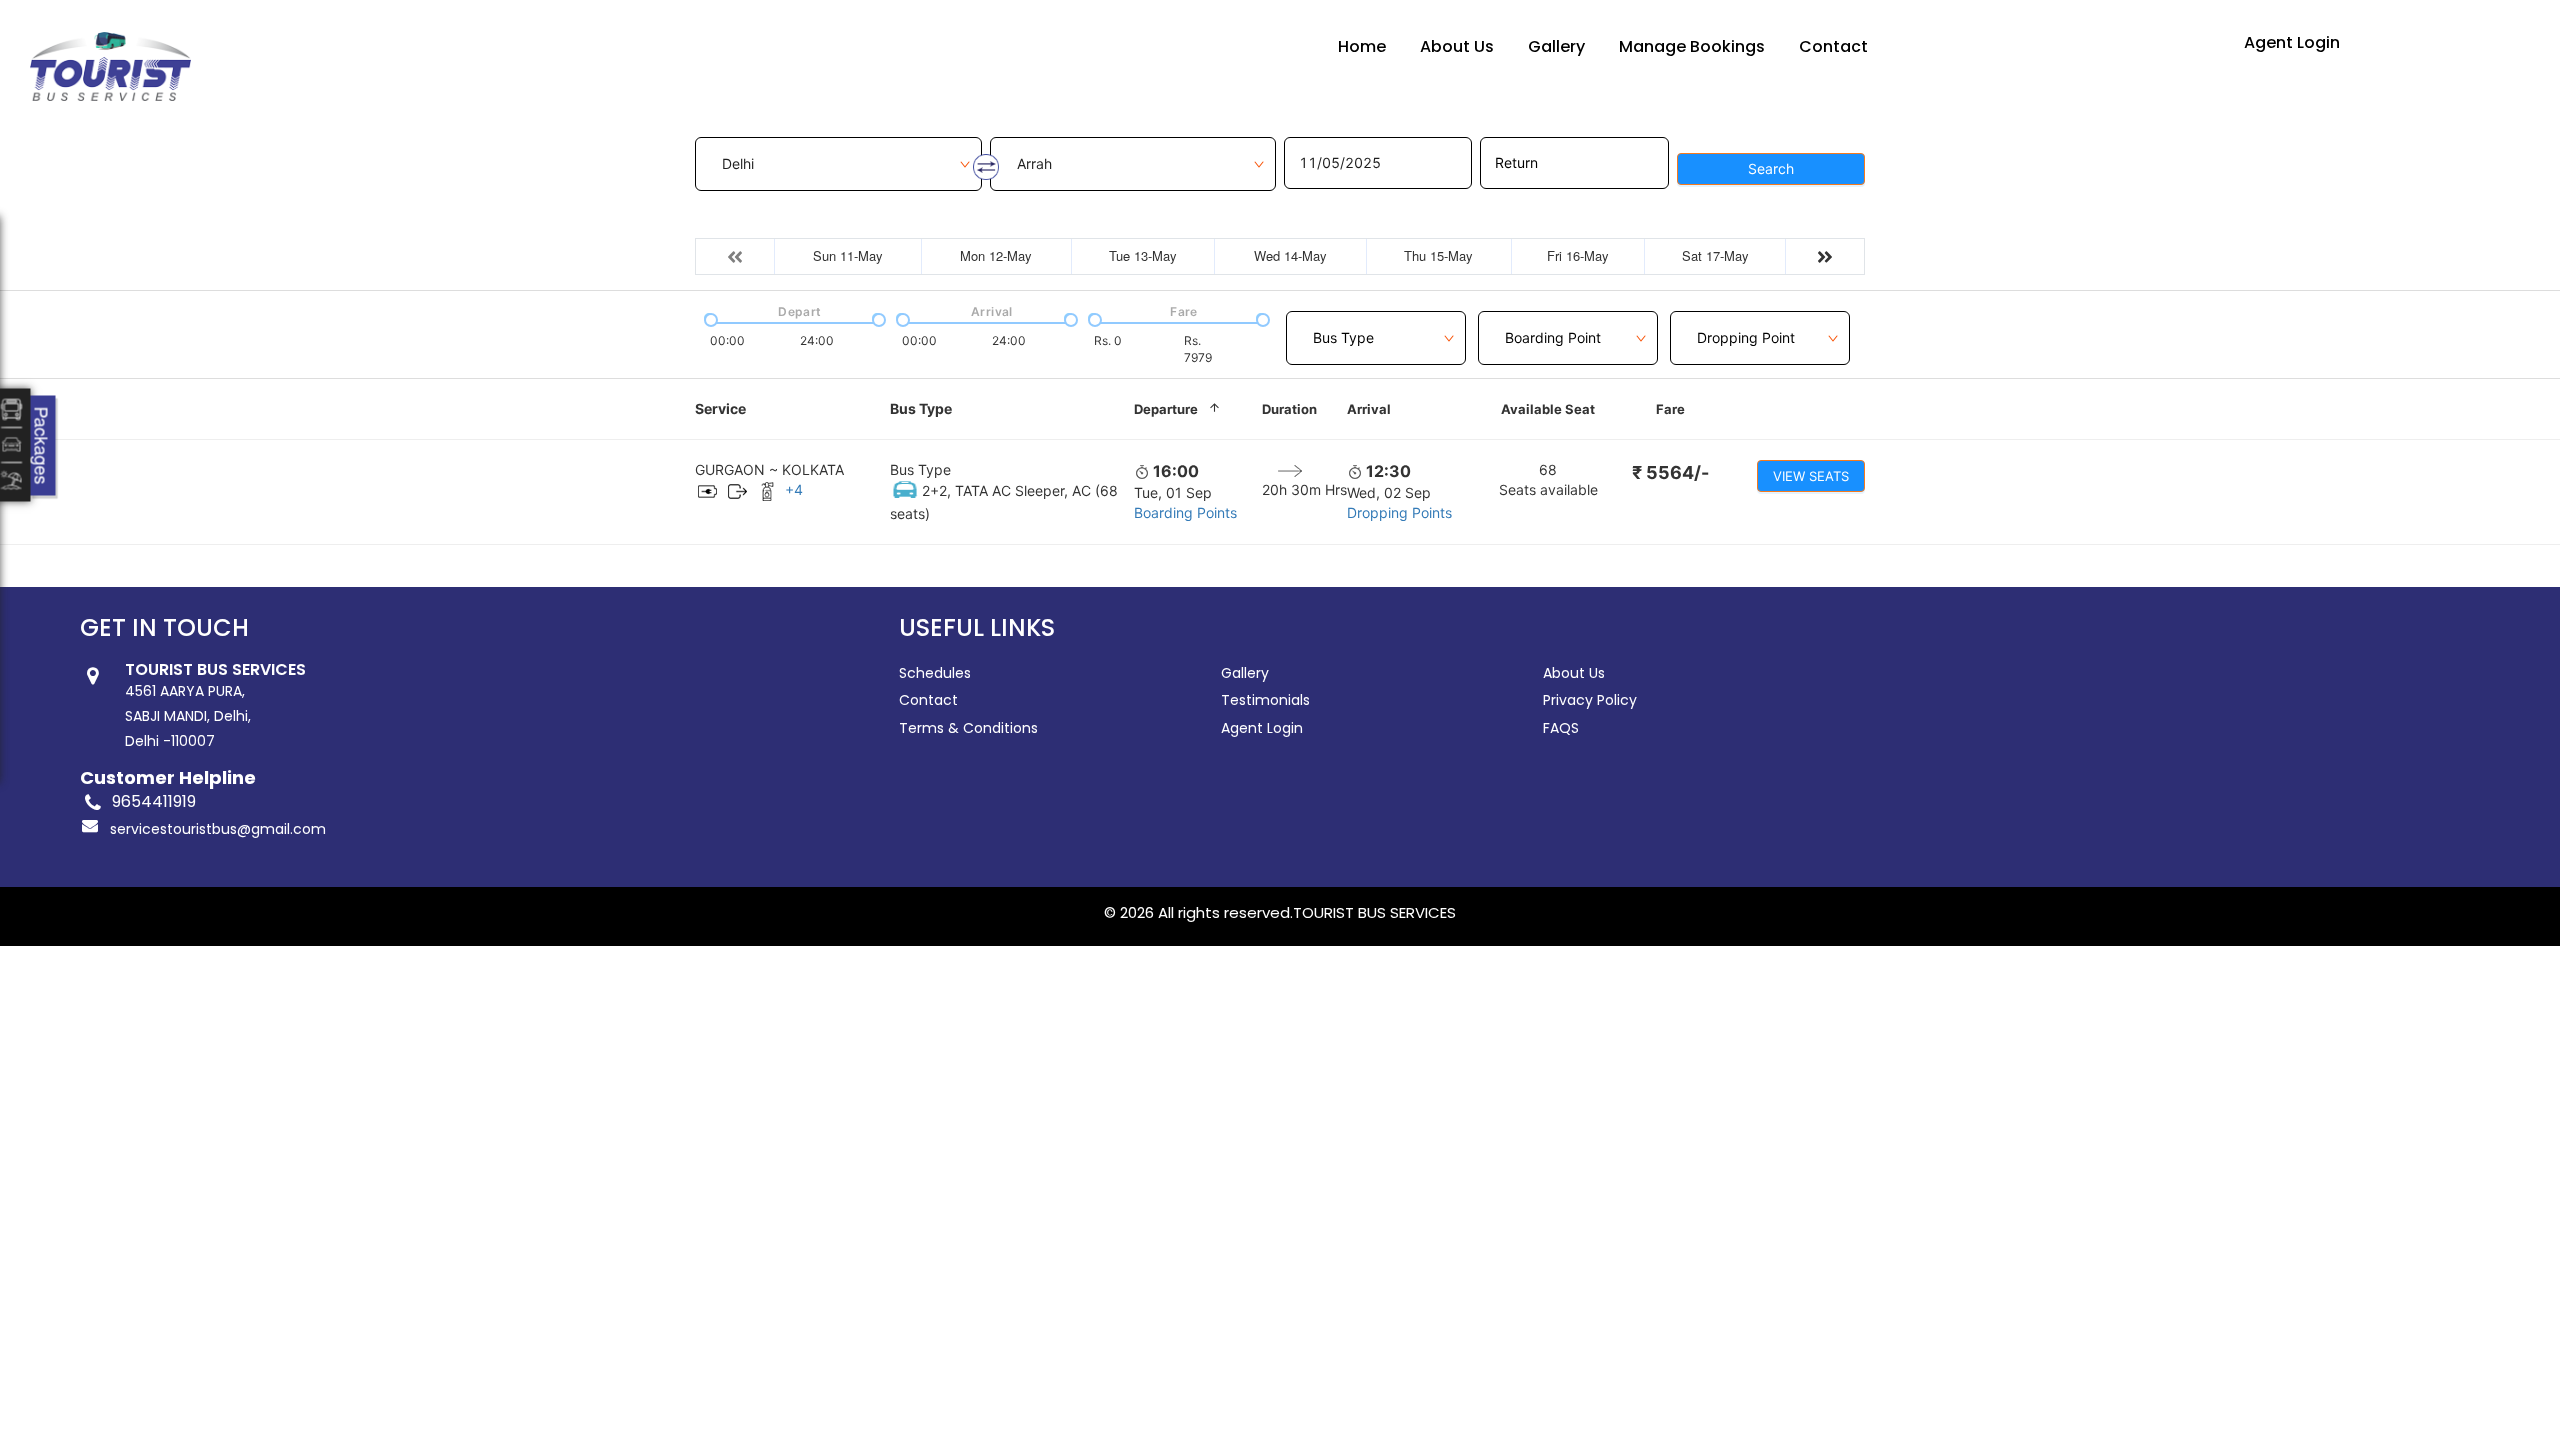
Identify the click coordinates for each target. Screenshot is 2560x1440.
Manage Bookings (1692, 46)
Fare (1670, 409)
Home (1362, 46)
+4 (794, 489)
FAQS (1561, 728)
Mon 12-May (996, 255)
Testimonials (1265, 700)
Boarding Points (1185, 512)
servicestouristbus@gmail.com (218, 829)
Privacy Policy (1590, 700)
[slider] (709, 318)
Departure (1166, 409)
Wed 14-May (1290, 255)
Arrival (1369, 409)
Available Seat (1548, 409)
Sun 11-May (848, 255)
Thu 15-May (1438, 255)
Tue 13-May (1143, 255)
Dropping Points (1399, 512)
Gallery (1556, 46)
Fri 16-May (1578, 255)
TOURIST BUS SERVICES (1374, 912)
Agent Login (2292, 42)
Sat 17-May (1715, 255)
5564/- (1670, 472)
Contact (1833, 46)
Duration (1289, 409)
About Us (1457, 46)
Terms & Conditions (968, 728)
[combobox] (1376, 327)
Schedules (935, 673)
